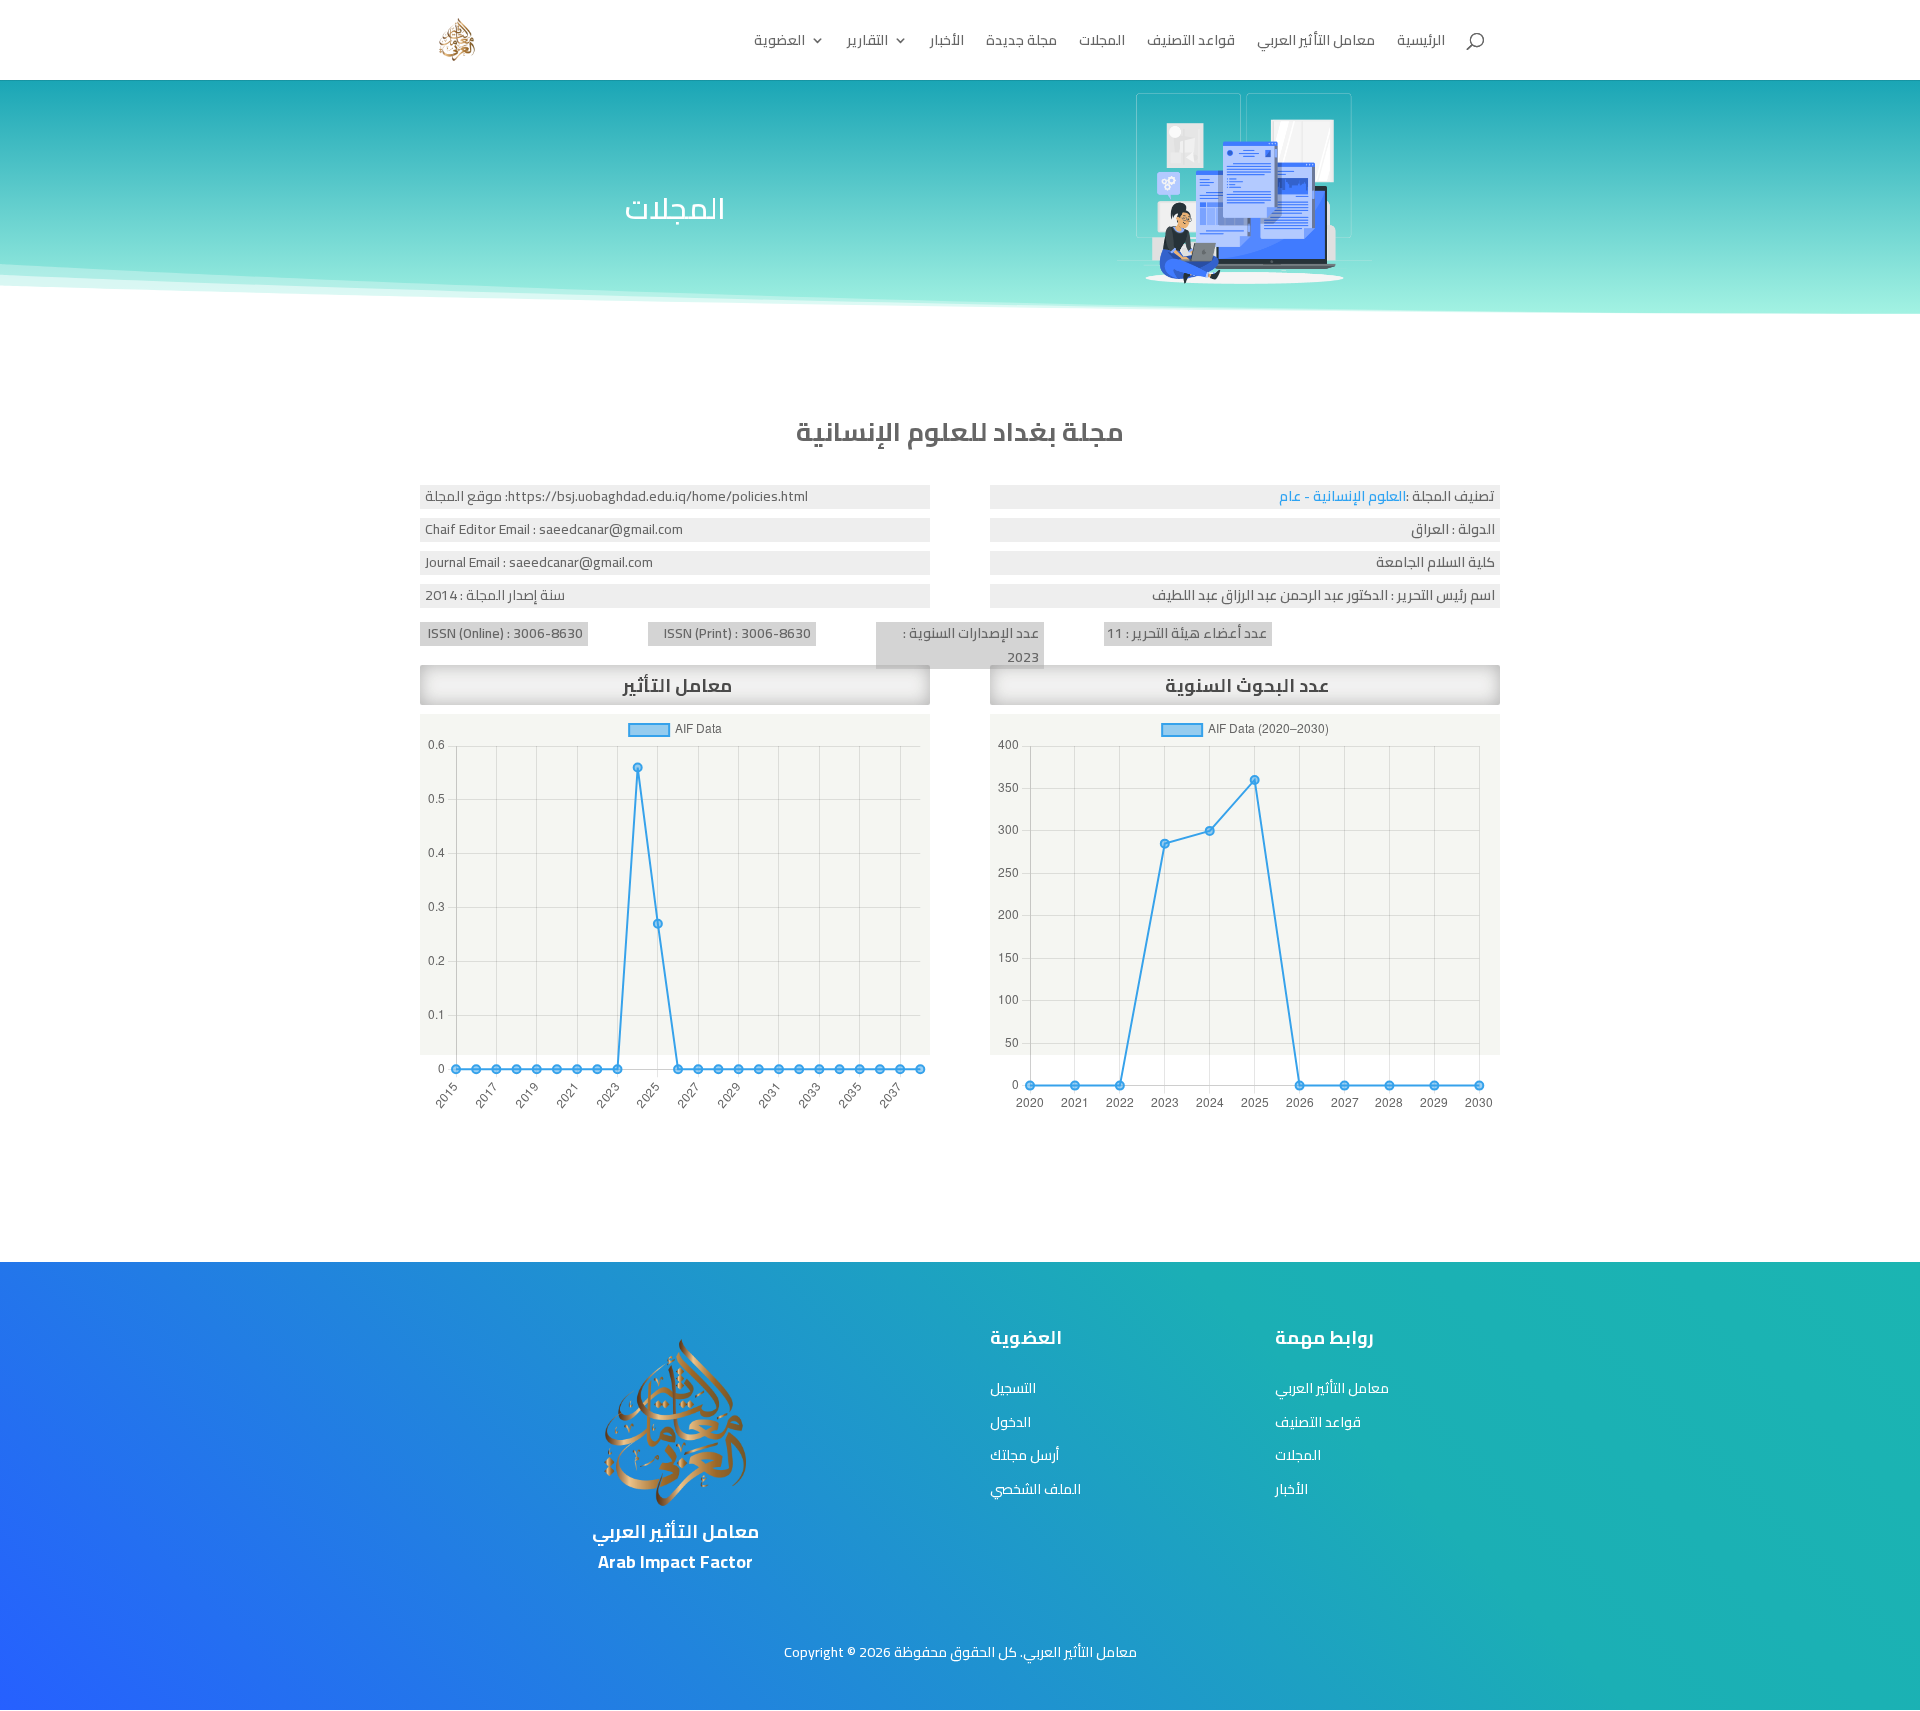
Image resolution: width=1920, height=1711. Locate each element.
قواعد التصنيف (1191, 43)
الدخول (1010, 1422)
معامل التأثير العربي (1316, 43)
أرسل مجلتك (1024, 1455)
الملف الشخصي (1035, 1489)
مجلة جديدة (1021, 43)
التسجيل (1013, 1388)
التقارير (867, 43)
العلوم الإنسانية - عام (1342, 496)
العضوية (779, 43)
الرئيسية (1421, 43)
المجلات (1102, 43)
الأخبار (947, 43)
